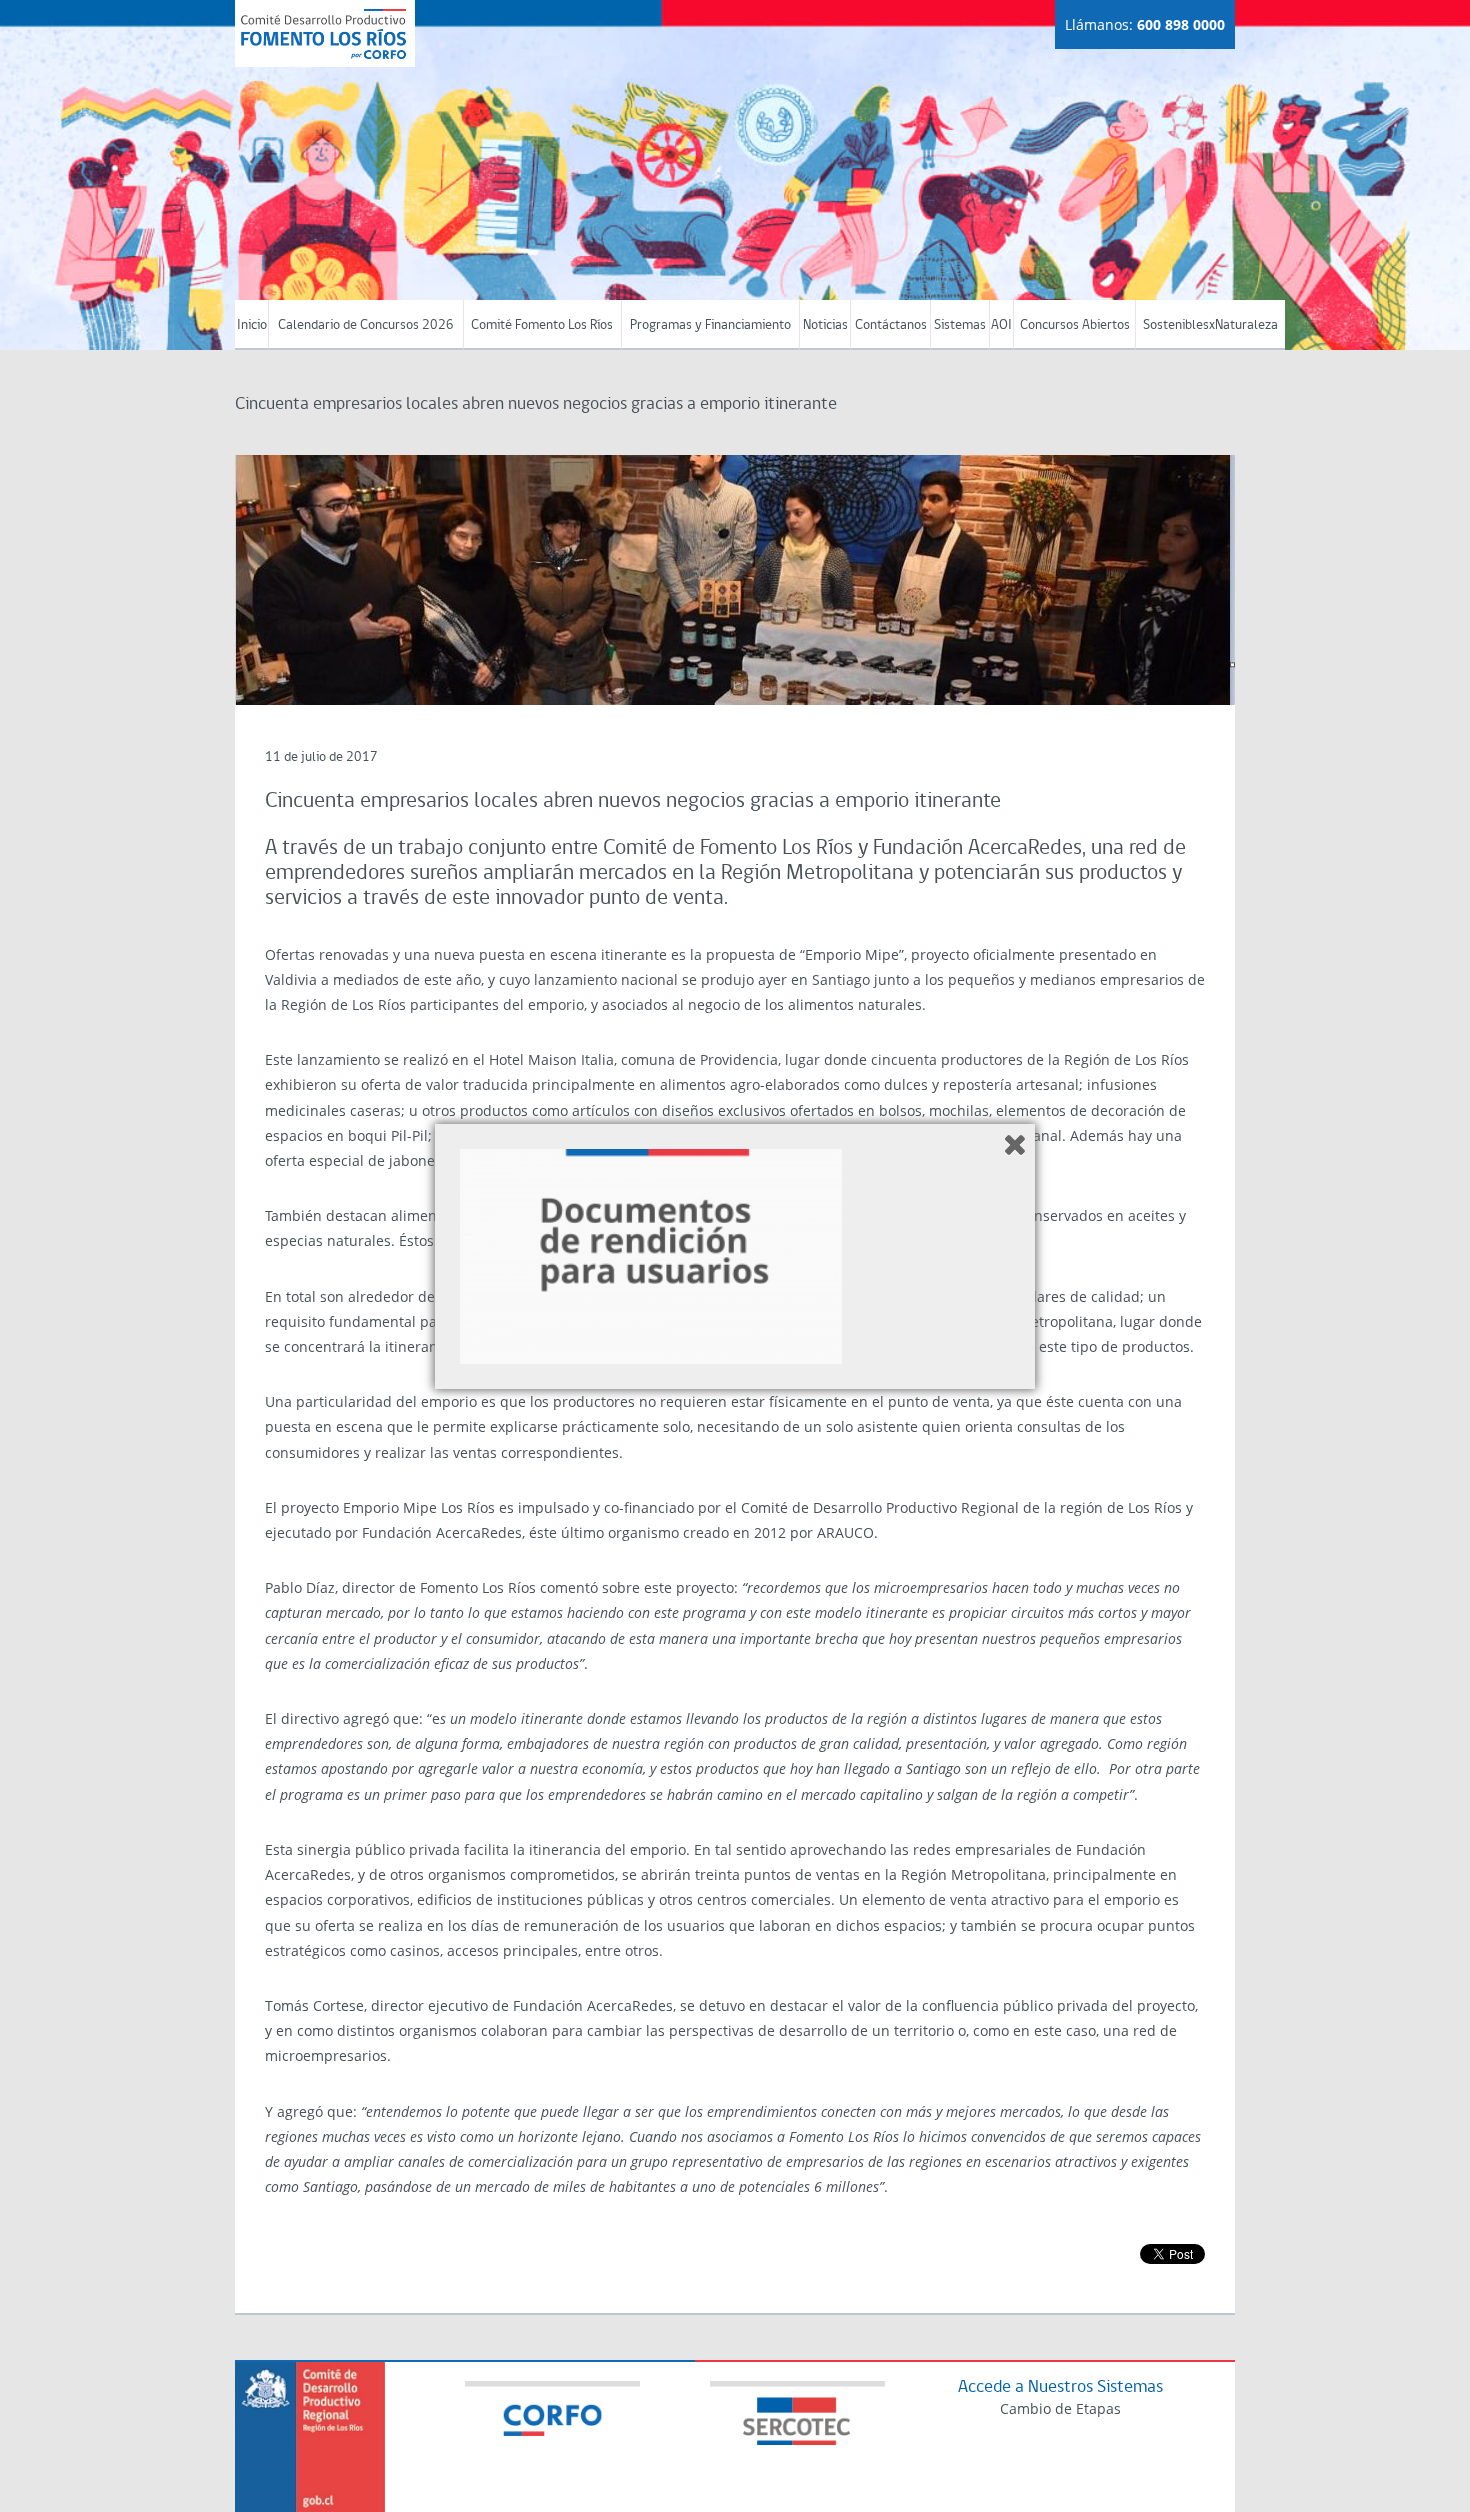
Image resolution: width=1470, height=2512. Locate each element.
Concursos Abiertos (1075, 325)
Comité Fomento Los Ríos (542, 325)
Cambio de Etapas (1060, 2408)
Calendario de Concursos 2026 (366, 325)
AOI (1001, 325)
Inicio (252, 325)
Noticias (825, 325)
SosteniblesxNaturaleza (1210, 325)
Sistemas (960, 325)
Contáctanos (891, 325)
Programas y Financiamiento (710, 325)
